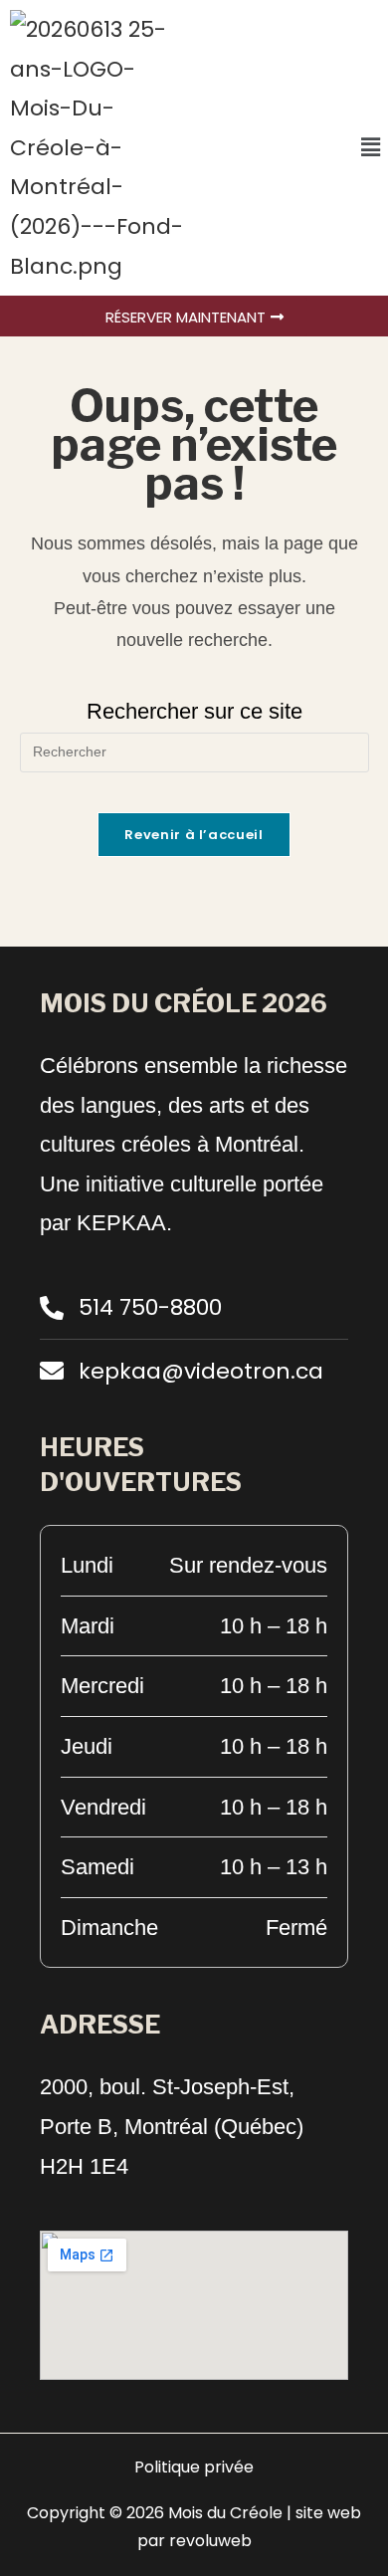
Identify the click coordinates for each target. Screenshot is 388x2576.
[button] (371, 147)
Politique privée (194, 2467)
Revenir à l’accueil (194, 835)
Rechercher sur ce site (194, 711)
